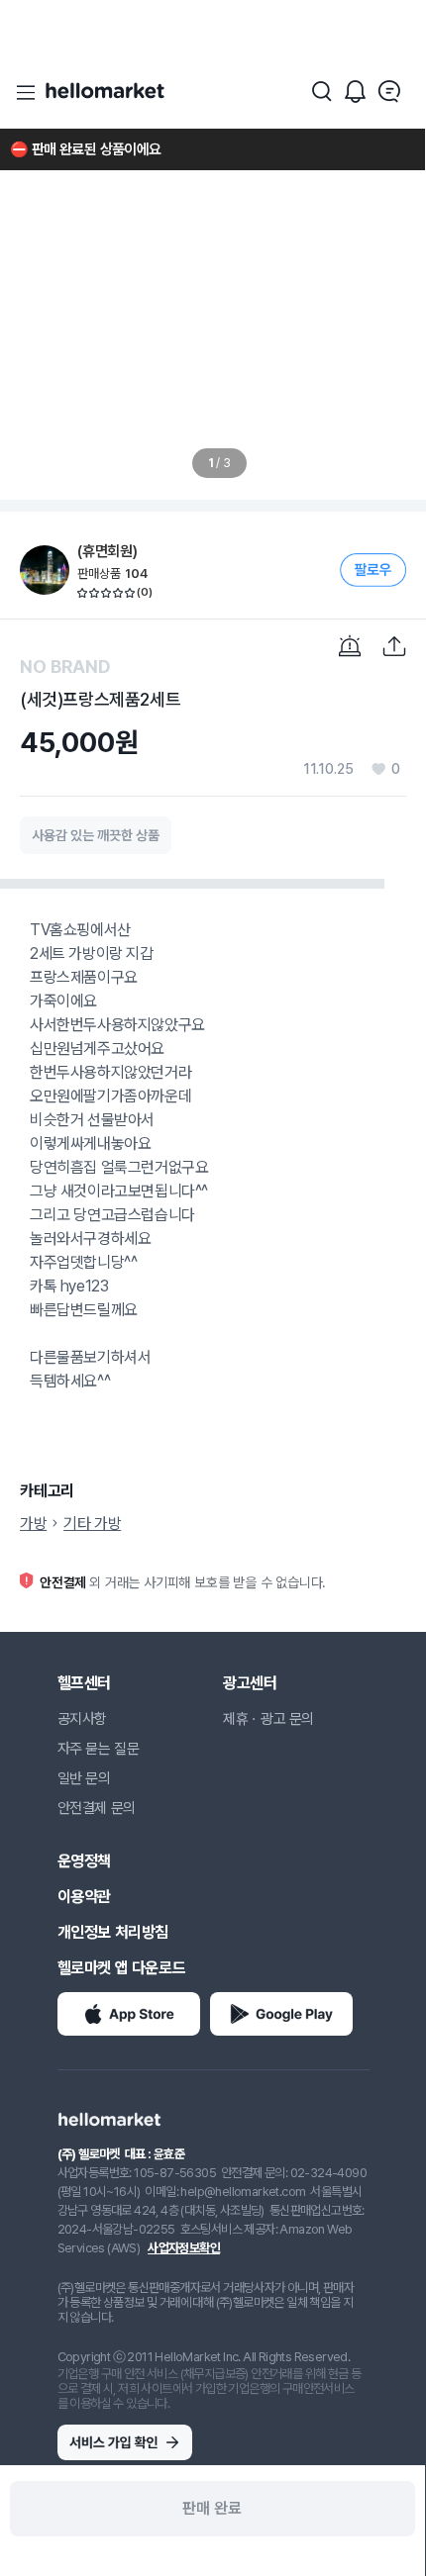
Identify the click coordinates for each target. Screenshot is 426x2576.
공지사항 (82, 1719)
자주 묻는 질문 (99, 1749)
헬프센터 (84, 1683)
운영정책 (84, 1861)
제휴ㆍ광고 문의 (268, 1719)
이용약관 (84, 1897)
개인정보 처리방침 (113, 1932)
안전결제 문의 (97, 1808)
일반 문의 (84, 1778)
